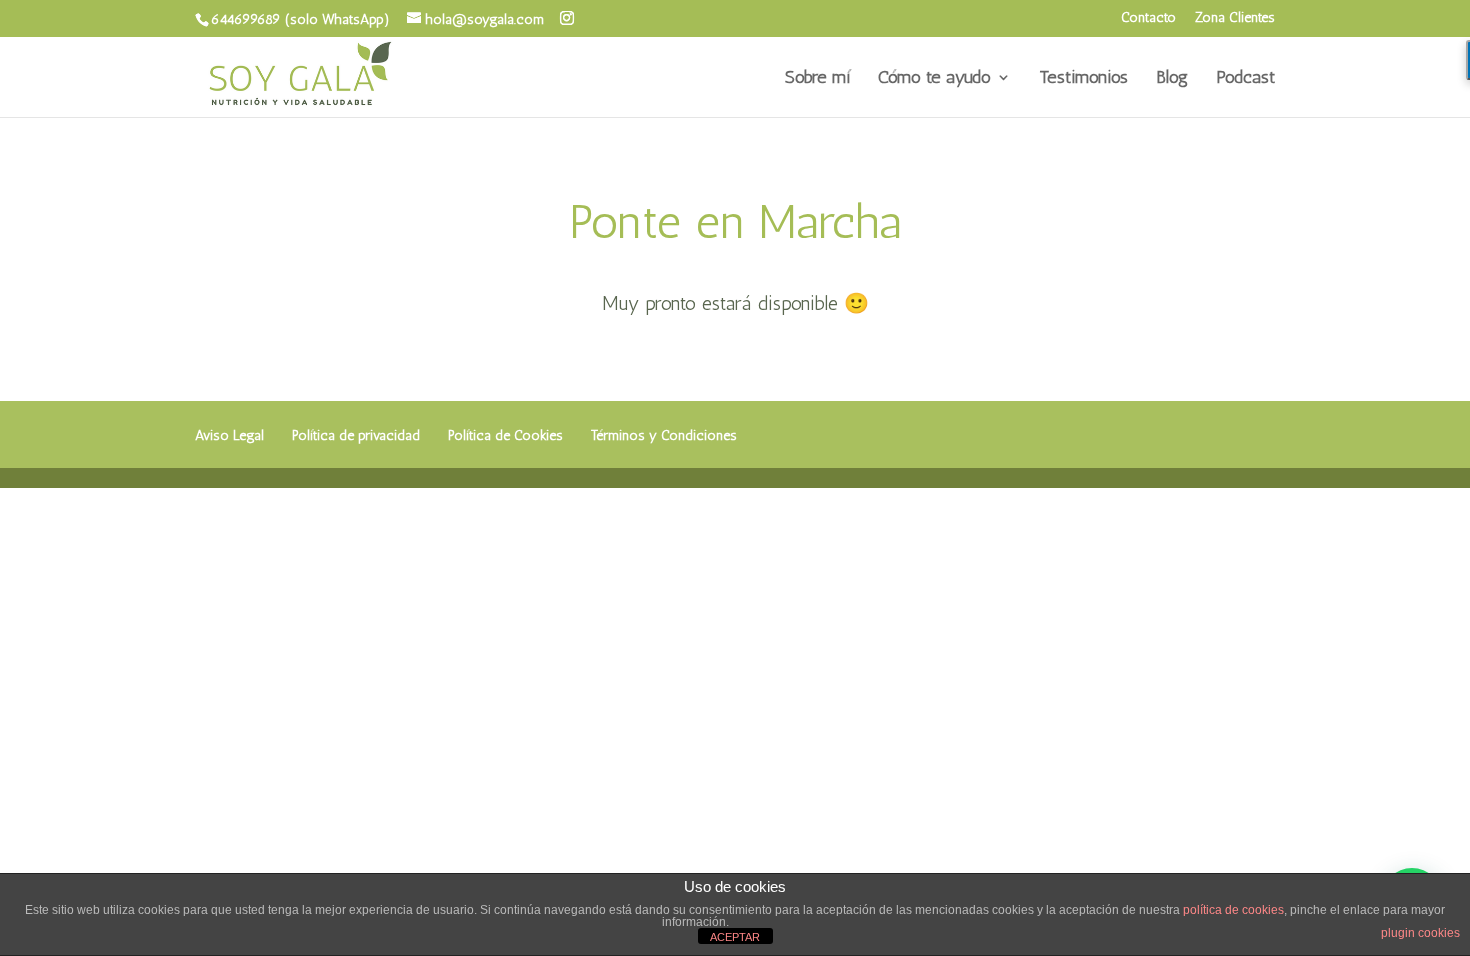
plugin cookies (1420, 933)
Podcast (1245, 79)
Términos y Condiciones (664, 435)
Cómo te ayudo (934, 79)
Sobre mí (817, 79)
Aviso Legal (229, 435)
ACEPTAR (735, 937)
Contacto (1148, 18)
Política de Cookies (505, 435)
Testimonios (1083, 79)
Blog (1172, 79)
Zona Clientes (1235, 18)
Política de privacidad (356, 435)
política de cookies (1233, 910)
